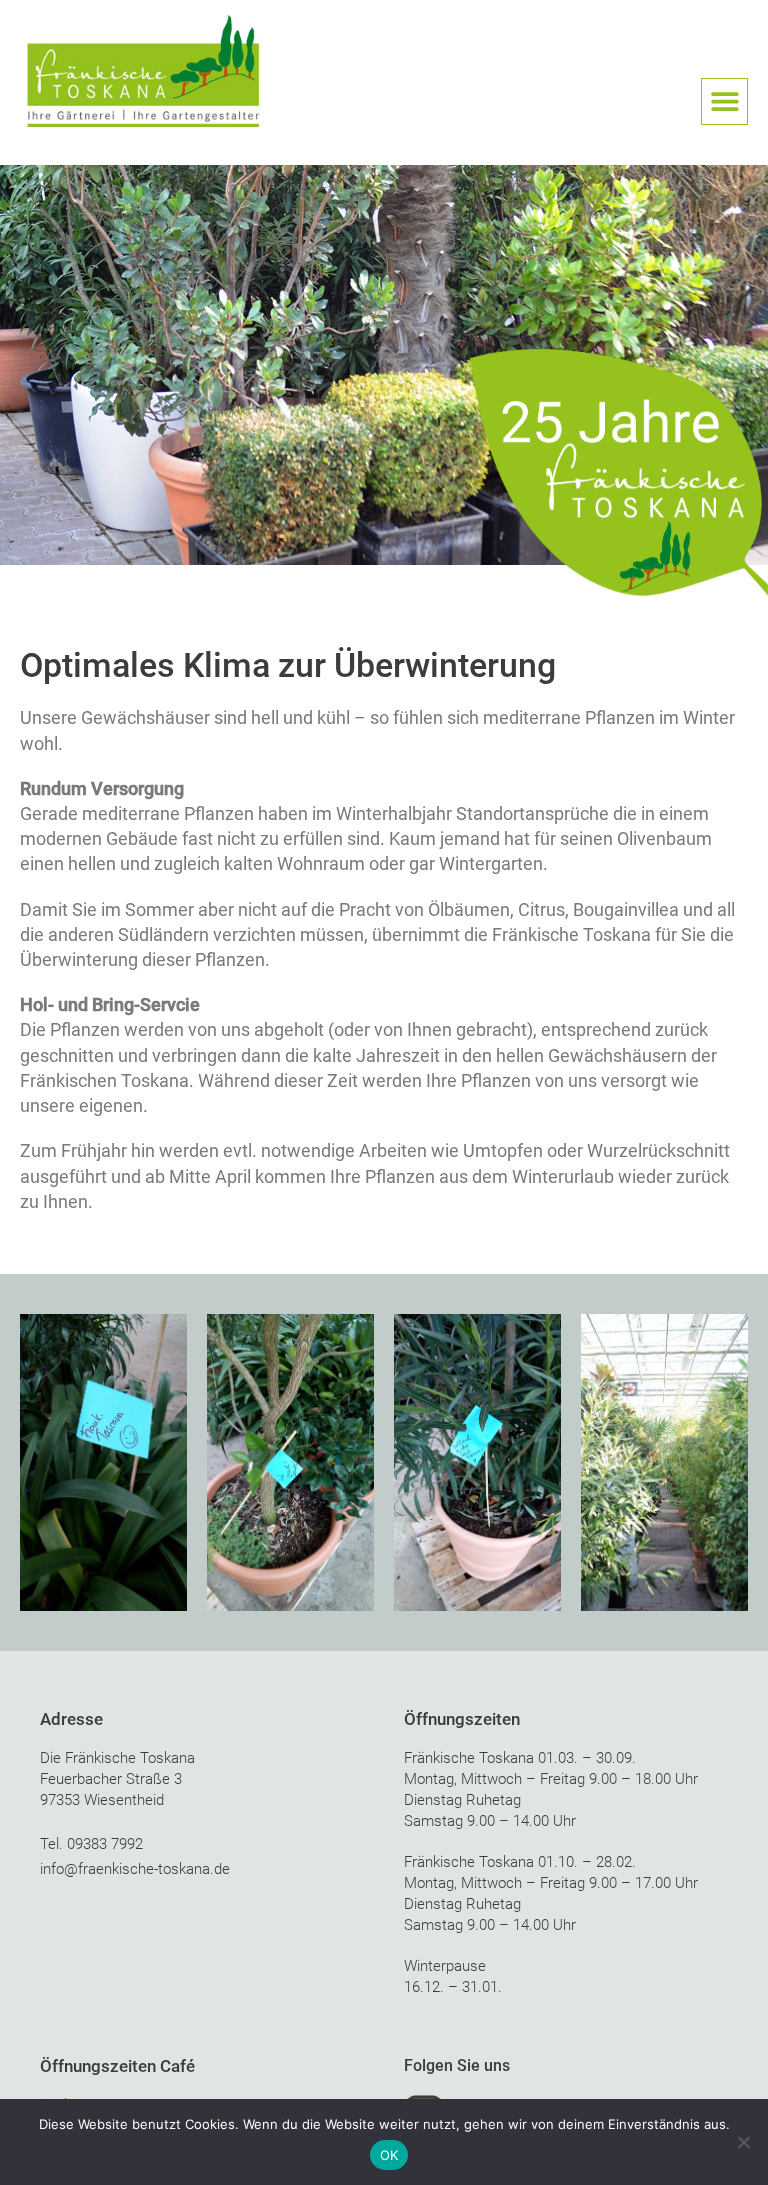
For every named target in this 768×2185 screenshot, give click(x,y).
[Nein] (743, 2142)
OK (389, 2155)
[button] (724, 101)
